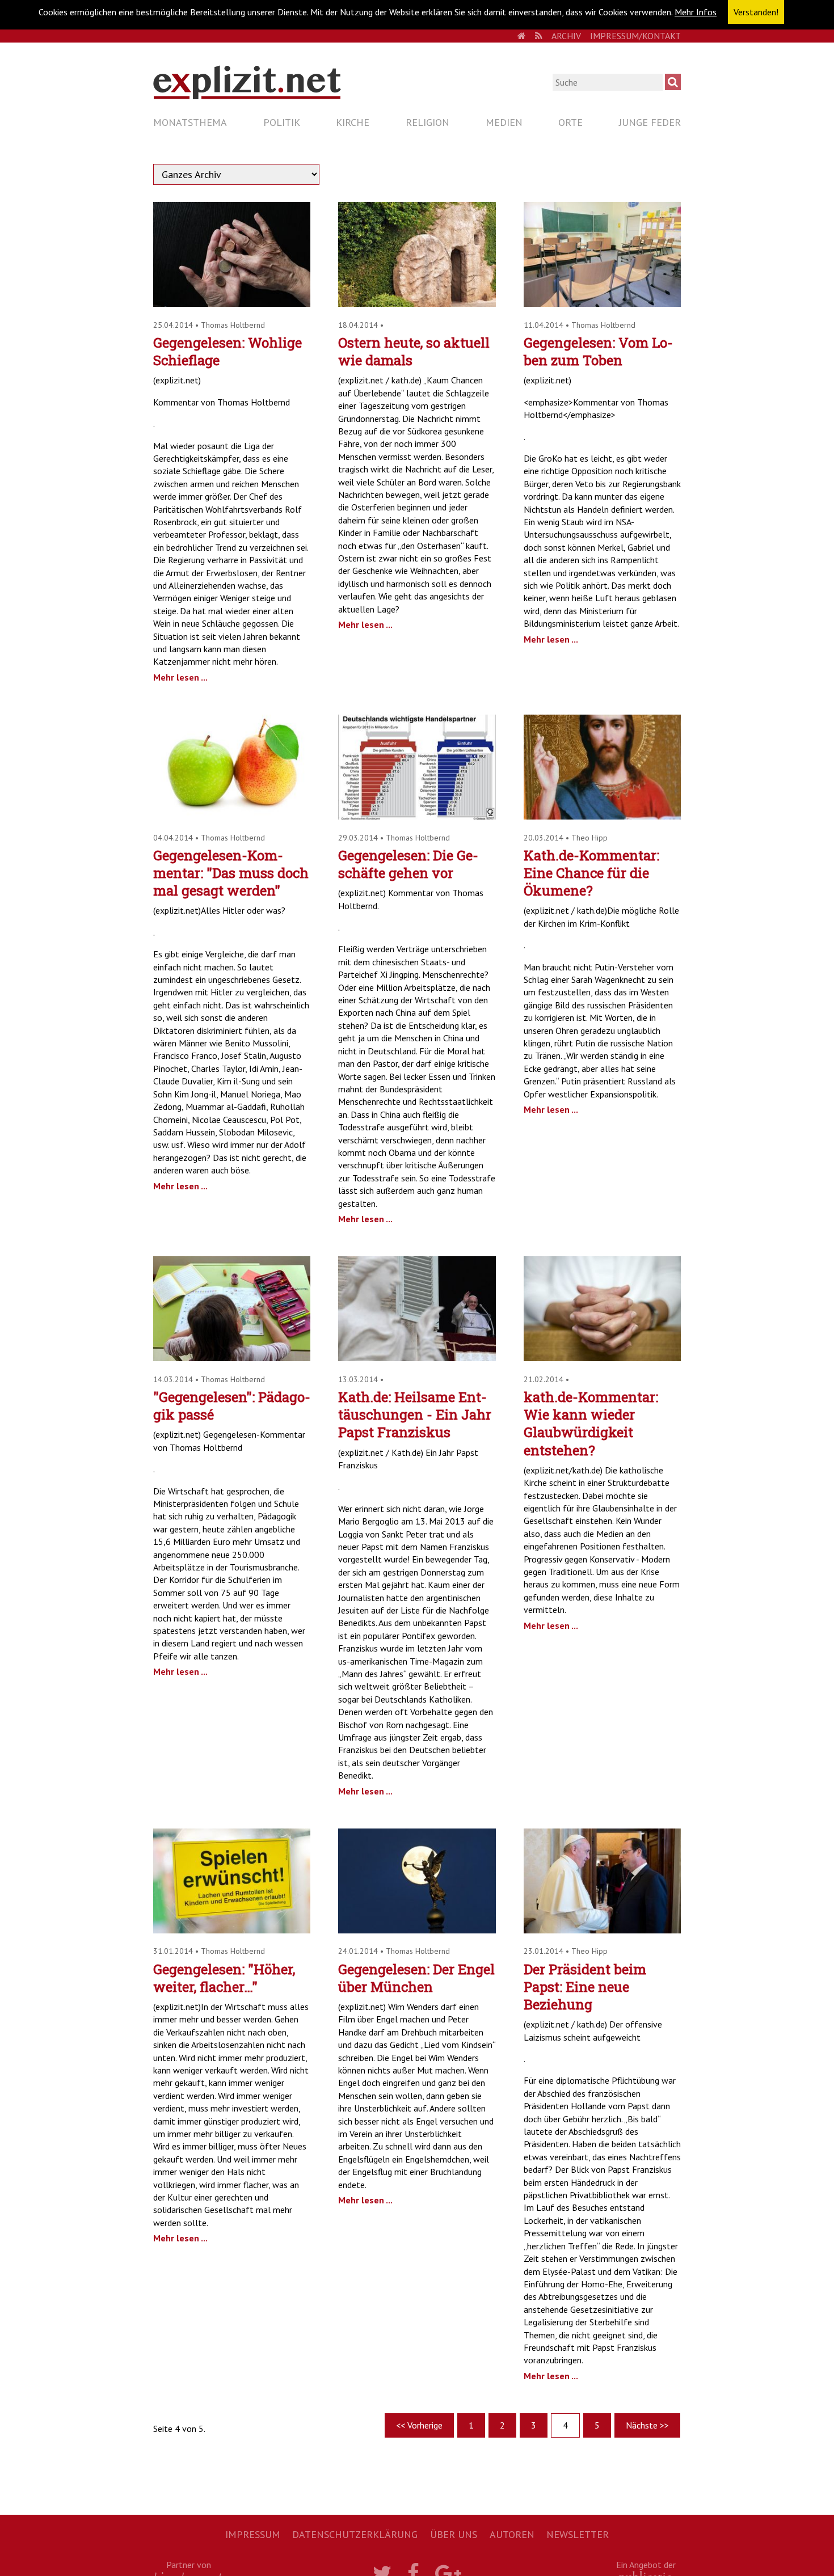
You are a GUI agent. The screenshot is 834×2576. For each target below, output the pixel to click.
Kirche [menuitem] (353, 122)
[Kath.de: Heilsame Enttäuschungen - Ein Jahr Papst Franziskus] (417, 1358)
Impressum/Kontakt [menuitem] (635, 36)
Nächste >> (647, 2425)
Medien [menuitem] (504, 122)
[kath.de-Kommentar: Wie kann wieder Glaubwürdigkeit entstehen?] (602, 1358)
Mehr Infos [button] (696, 12)
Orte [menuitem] (570, 122)
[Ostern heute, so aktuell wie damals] (417, 303)
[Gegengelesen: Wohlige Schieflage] (232, 303)
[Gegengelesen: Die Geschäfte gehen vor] (417, 816)
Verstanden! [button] (756, 12)
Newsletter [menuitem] (578, 2534)
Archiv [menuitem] (566, 36)
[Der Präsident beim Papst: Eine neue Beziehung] (602, 1930)
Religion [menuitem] (427, 122)
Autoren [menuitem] (512, 2534)
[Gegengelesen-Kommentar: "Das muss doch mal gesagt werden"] (232, 816)
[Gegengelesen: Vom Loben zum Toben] (602, 303)
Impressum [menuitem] (253, 2534)
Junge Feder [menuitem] (650, 122)
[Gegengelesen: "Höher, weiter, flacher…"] (232, 1930)
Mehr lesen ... (180, 677)
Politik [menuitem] (282, 122)
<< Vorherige (419, 2425)
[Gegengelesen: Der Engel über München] (417, 1930)
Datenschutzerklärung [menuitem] (355, 2534)
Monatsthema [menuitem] (190, 122)
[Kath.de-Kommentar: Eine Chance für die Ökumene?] (602, 816)
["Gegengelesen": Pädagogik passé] (232, 1358)
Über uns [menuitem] (454, 2534)
